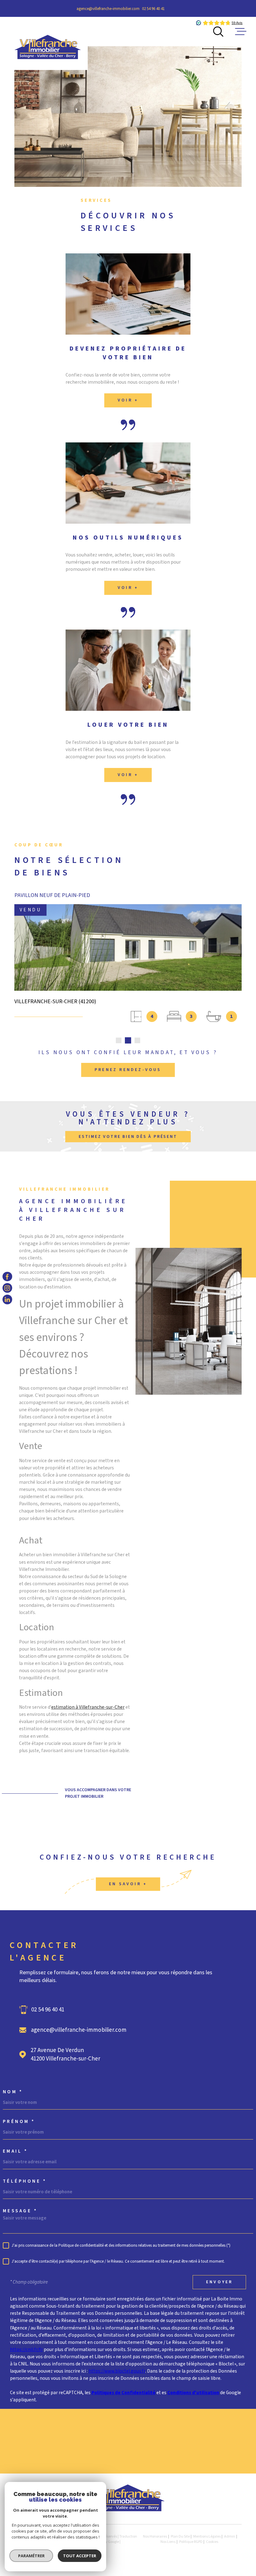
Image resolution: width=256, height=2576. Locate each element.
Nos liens (168, 2542)
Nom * (13, 2092)
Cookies (212, 2542)
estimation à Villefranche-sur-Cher (88, 1707)
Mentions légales (207, 2536)
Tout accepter (80, 2556)
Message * (20, 2211)
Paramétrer (31, 2556)
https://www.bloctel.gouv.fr (117, 2371)
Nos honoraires (155, 2536)
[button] (119, 1040)
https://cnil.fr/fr (26, 2349)
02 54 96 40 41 (153, 9)
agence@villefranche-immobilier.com (108, 9)
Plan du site (180, 2536)
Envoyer (219, 2282)
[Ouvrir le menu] (241, 32)
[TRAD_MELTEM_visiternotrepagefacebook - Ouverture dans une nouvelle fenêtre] (7, 1276)
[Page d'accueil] (48, 44)
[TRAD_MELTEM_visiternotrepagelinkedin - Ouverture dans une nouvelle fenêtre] (7, 1300)
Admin (230, 2536)
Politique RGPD (191, 2542)
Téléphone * (25, 2181)
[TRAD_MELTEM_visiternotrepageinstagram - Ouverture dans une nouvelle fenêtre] (7, 1288)
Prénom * (19, 2122)
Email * (15, 2151)
